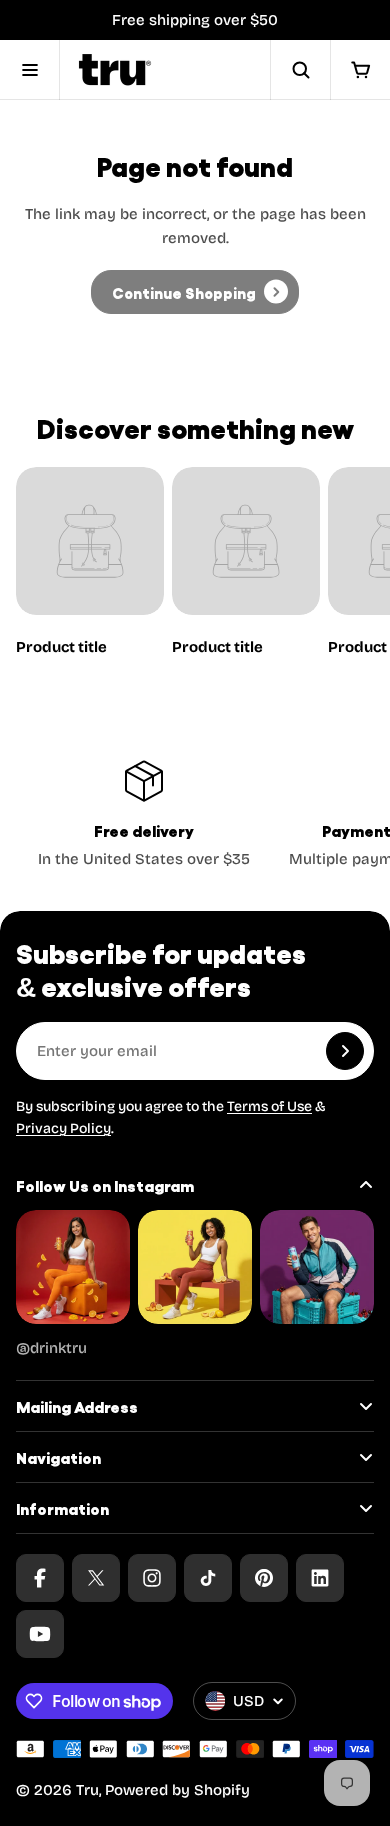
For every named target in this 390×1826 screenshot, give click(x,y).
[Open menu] (30, 70)
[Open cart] (360, 70)
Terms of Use (269, 1106)
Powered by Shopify (177, 1790)
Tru (87, 1790)
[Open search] (300, 70)
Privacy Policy (63, 1128)
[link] (195, 292)
